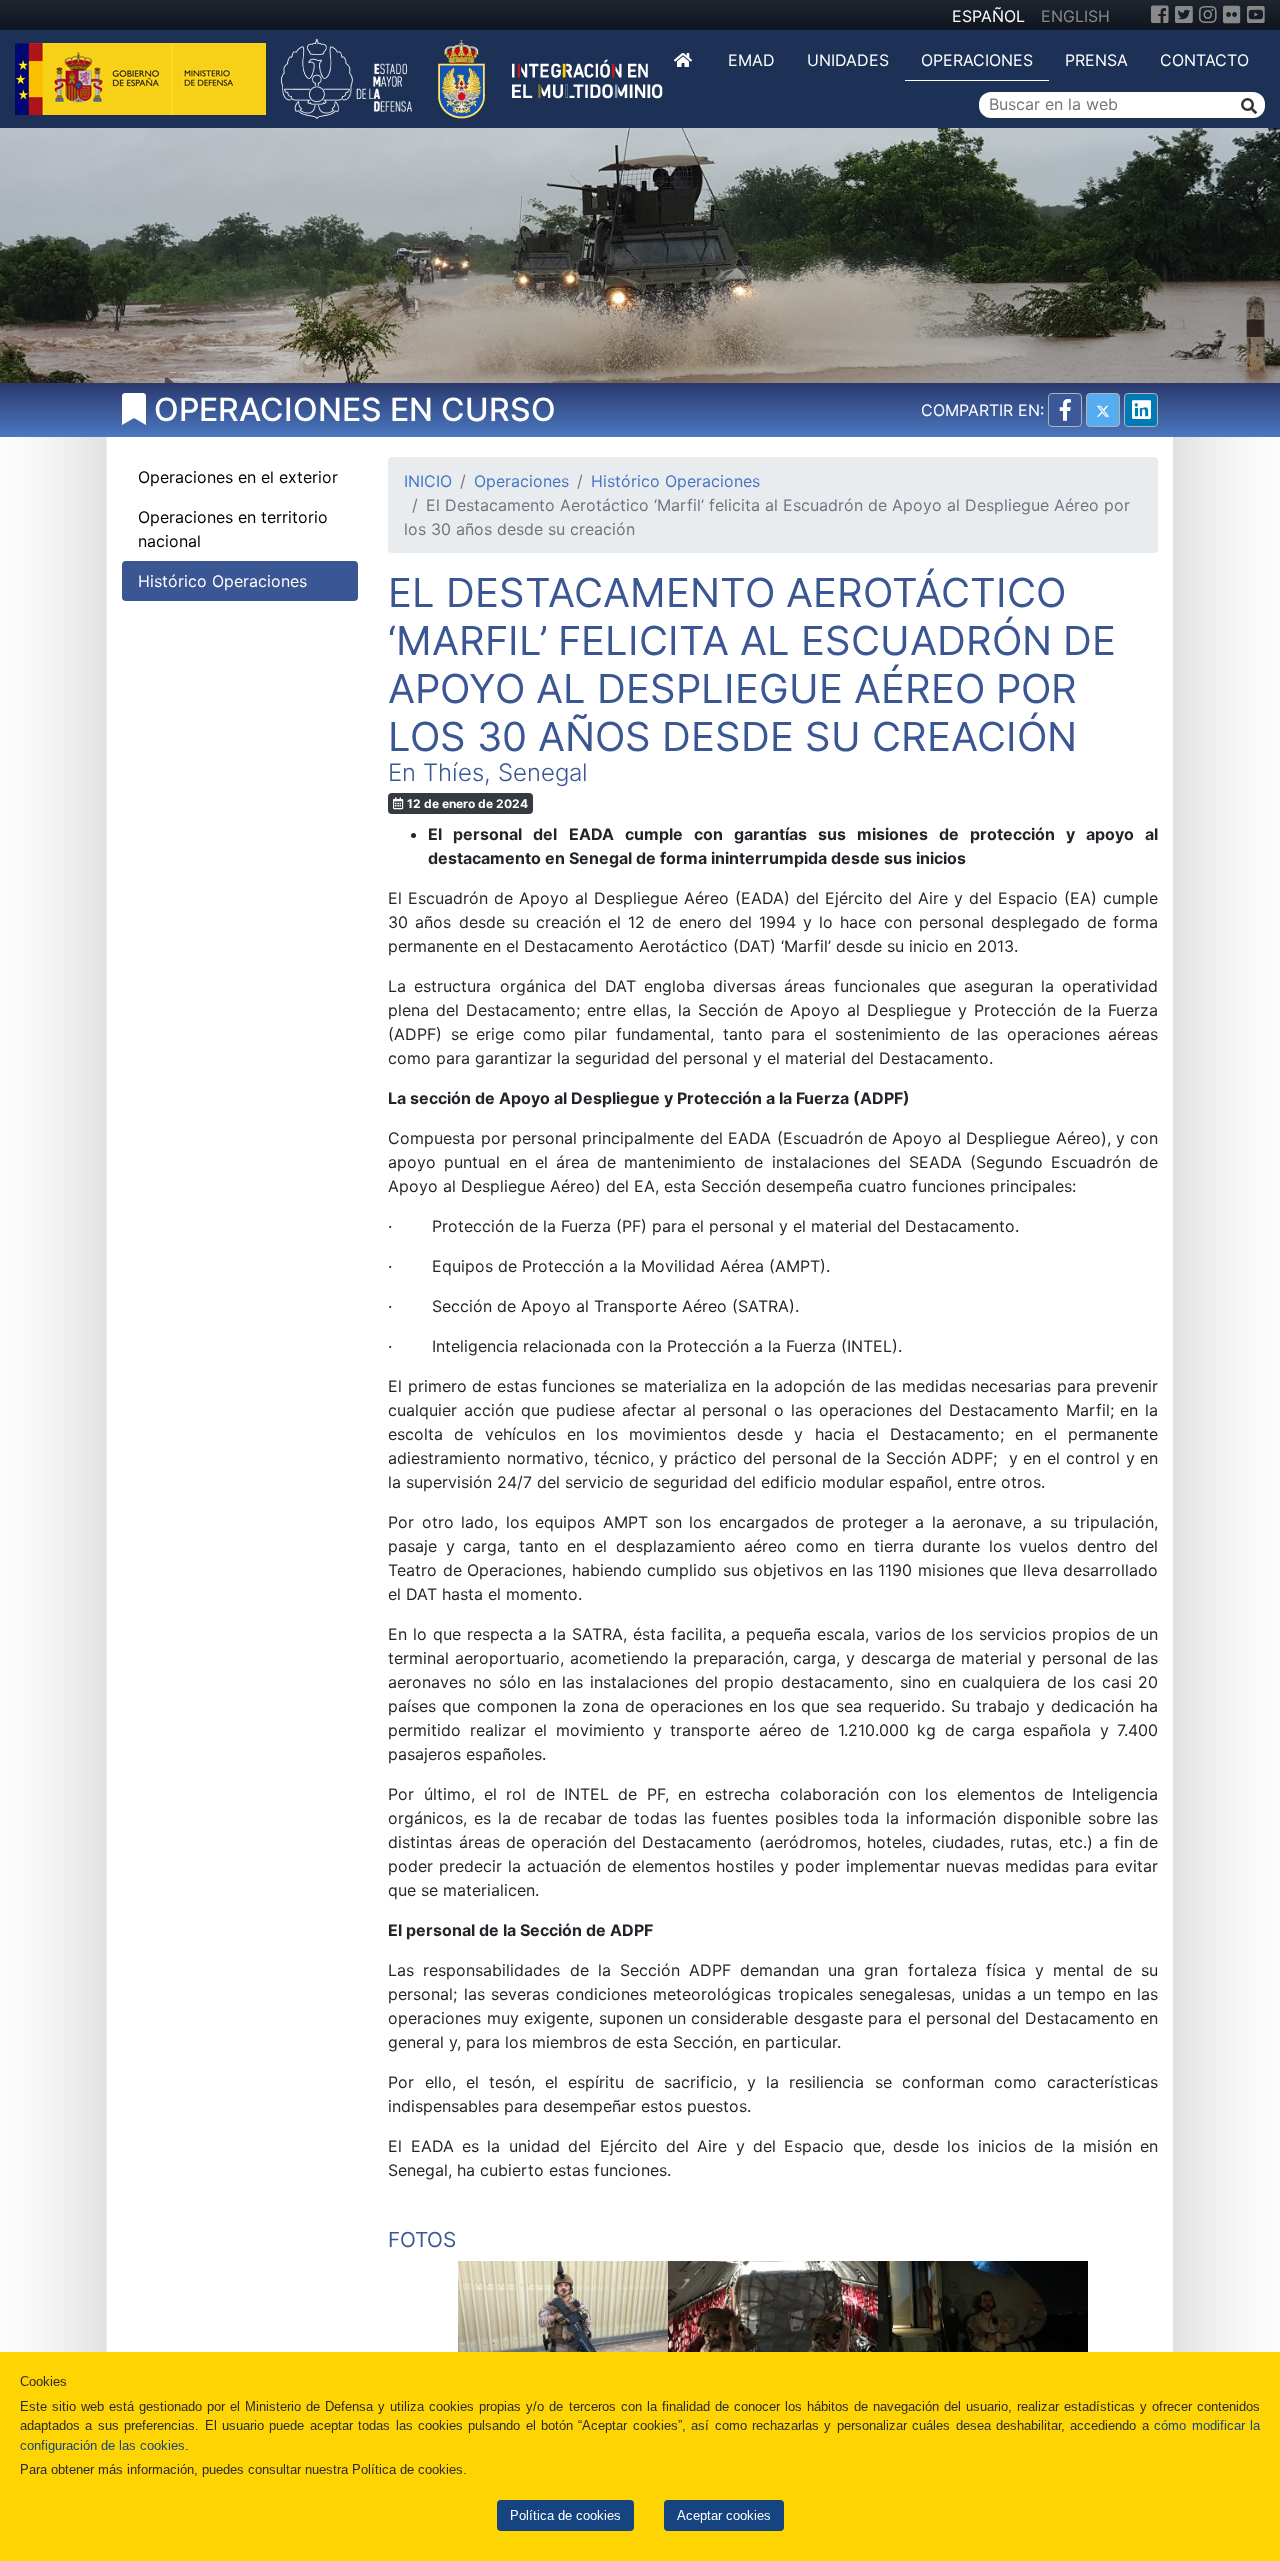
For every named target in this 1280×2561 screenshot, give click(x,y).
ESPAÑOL (988, 16)
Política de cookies (565, 2515)
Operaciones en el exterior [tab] (238, 477)
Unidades (848, 60)
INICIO (428, 481)
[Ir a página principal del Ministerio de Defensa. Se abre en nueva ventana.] (143, 77)
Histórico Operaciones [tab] (222, 581)
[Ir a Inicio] (685, 60)
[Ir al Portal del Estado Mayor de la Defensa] (472, 77)
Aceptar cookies (724, 2515)
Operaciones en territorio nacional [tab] (233, 529)
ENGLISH (1075, 16)
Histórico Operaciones (675, 481)
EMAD (751, 60)
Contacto (1204, 60)
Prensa (1096, 60)
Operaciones (977, 60)
